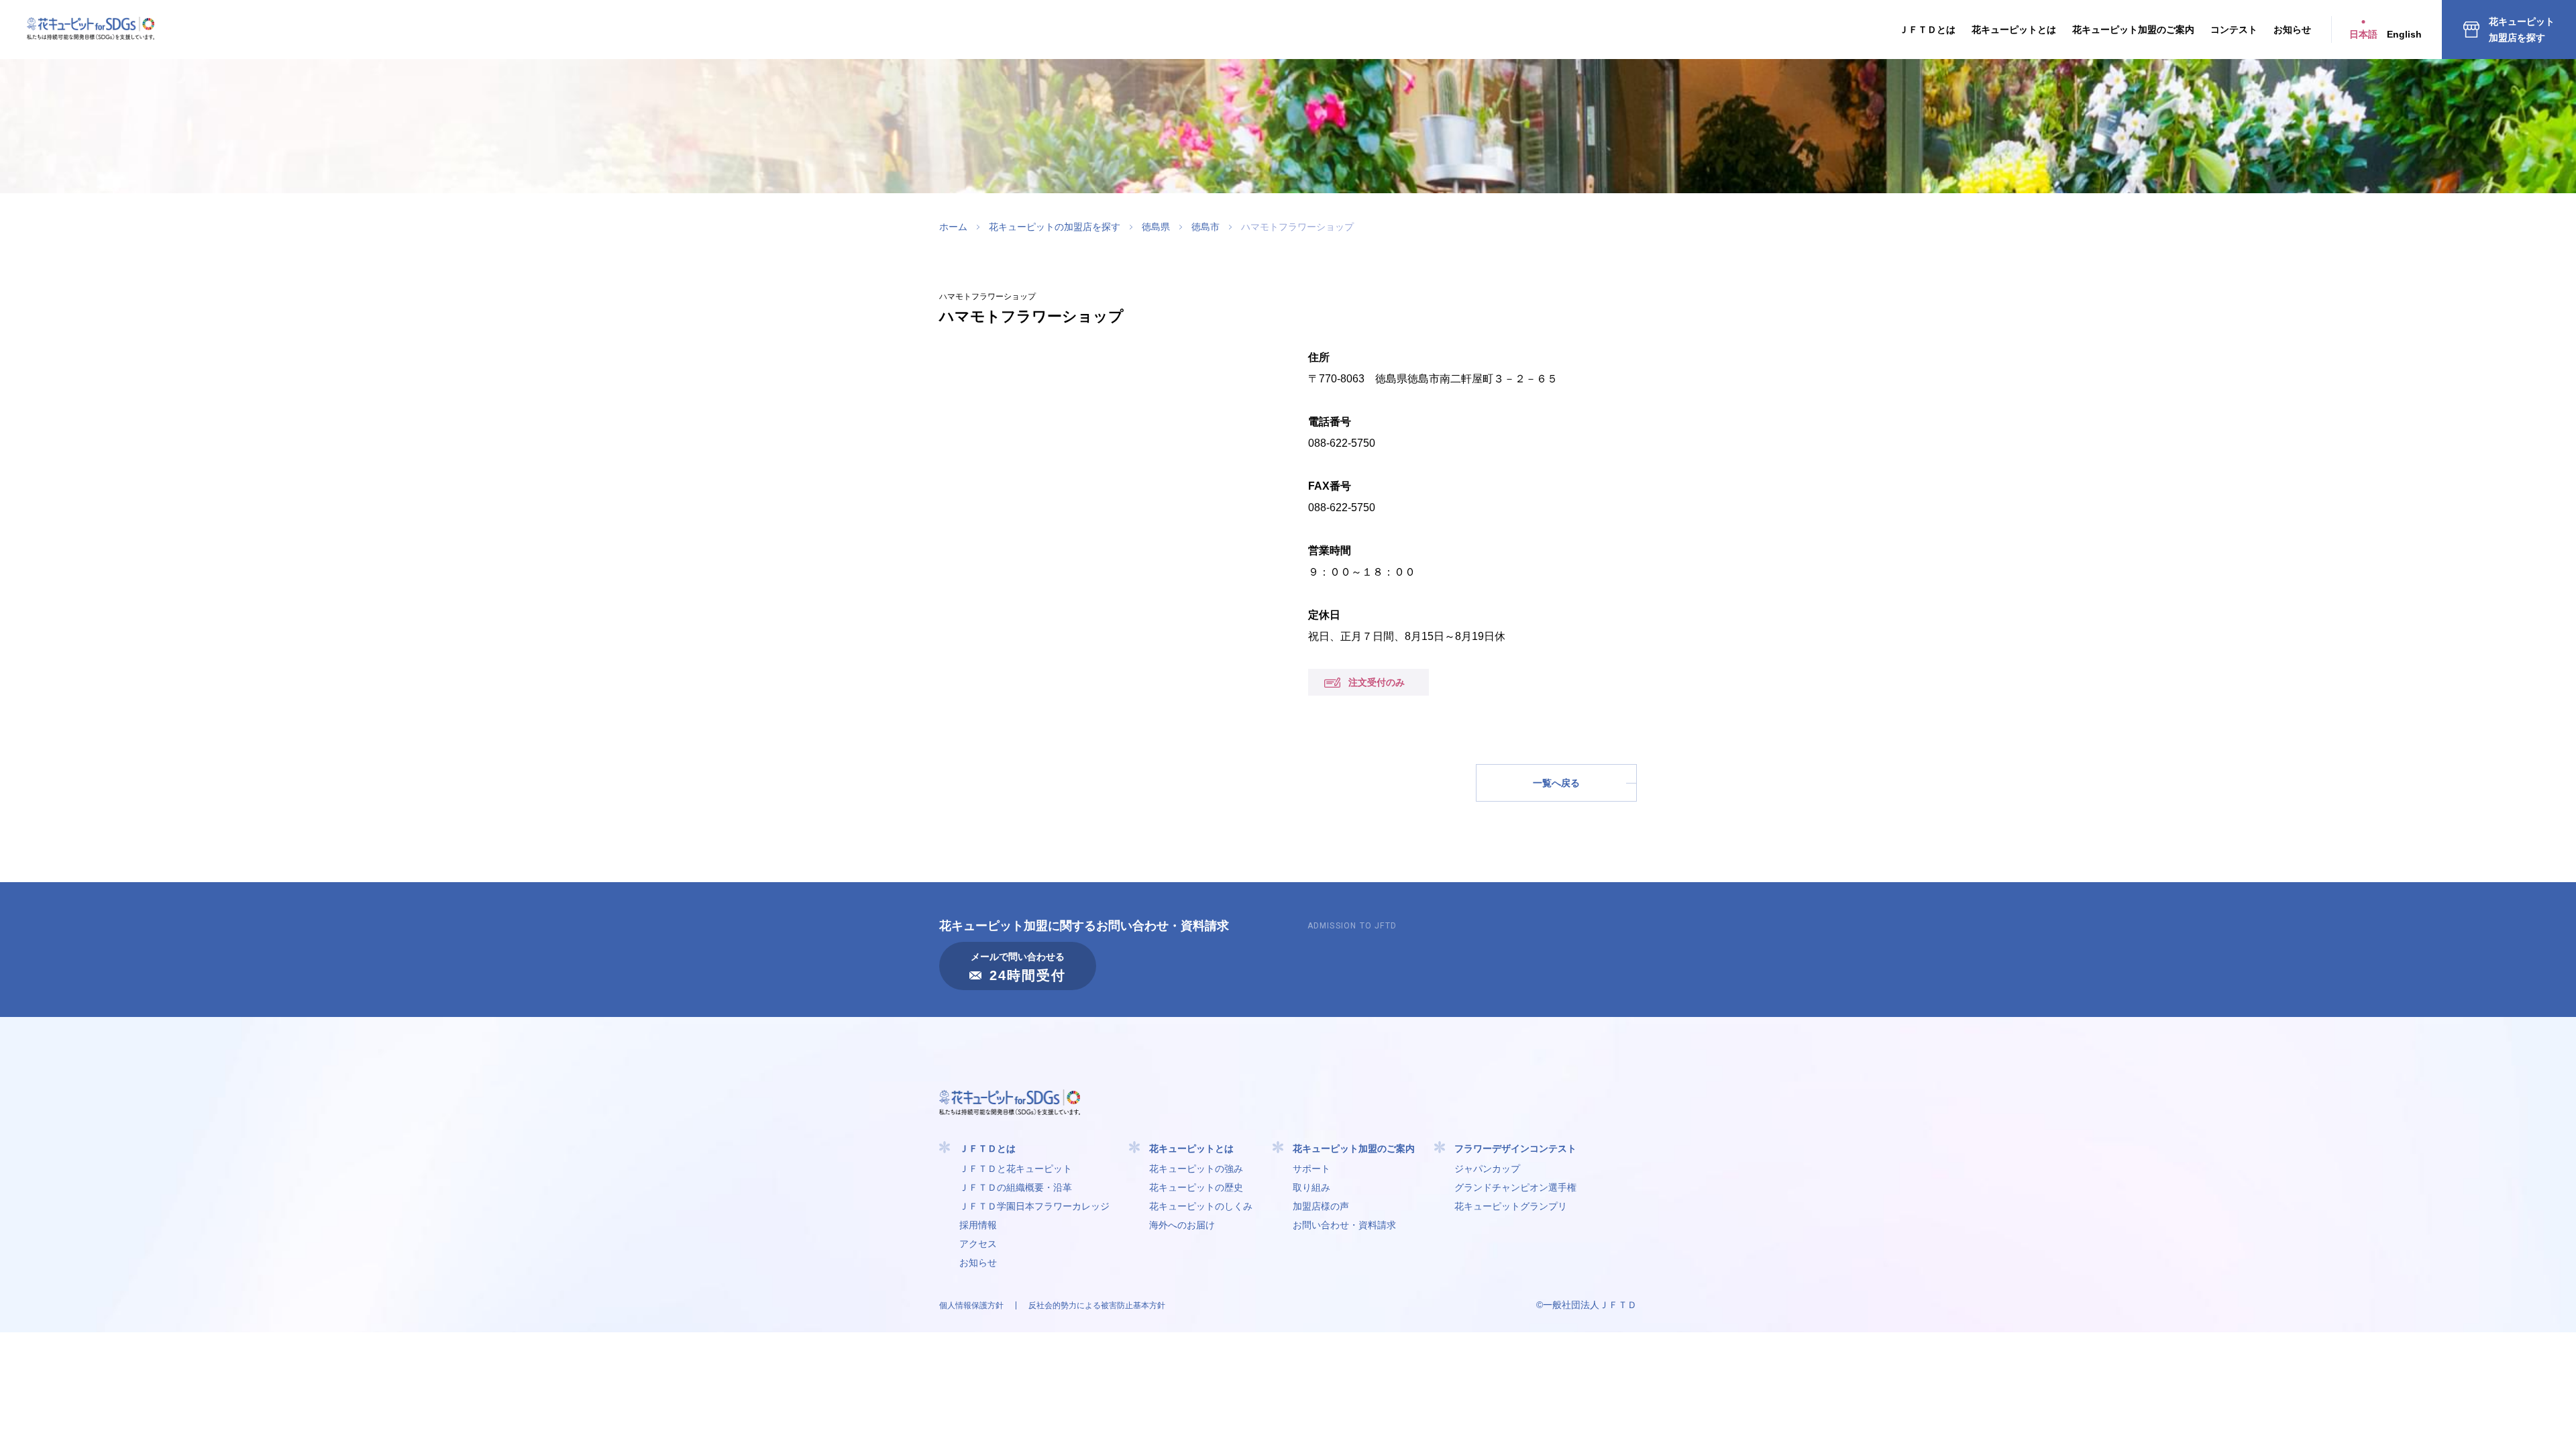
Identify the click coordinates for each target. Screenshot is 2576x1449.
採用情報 (978, 1225)
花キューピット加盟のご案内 (2133, 30)
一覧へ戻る (1556, 783)
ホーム (953, 227)
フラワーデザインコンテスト (1515, 1148)
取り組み (1311, 1187)
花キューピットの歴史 (1196, 1187)
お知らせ (2292, 30)
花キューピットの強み (1196, 1169)
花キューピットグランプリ (1511, 1206)
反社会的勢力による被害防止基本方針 (1097, 1305)
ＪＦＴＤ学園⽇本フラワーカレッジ (1034, 1206)
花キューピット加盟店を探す (2522, 30)
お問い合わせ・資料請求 (1344, 1225)
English (2404, 34)
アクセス (978, 1244)
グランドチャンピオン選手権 (1515, 1187)
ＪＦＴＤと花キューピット (1016, 1169)
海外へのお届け (1182, 1225)
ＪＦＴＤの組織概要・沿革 (1016, 1187)
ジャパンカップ (1487, 1169)
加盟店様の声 (1321, 1206)
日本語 (2363, 34)
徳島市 (1205, 227)
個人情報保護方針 (971, 1305)
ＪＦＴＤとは (1927, 30)
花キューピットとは (2014, 30)
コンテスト (2234, 30)
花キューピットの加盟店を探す (1055, 227)
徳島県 (1156, 227)
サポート (1311, 1169)
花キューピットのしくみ (1201, 1206)
